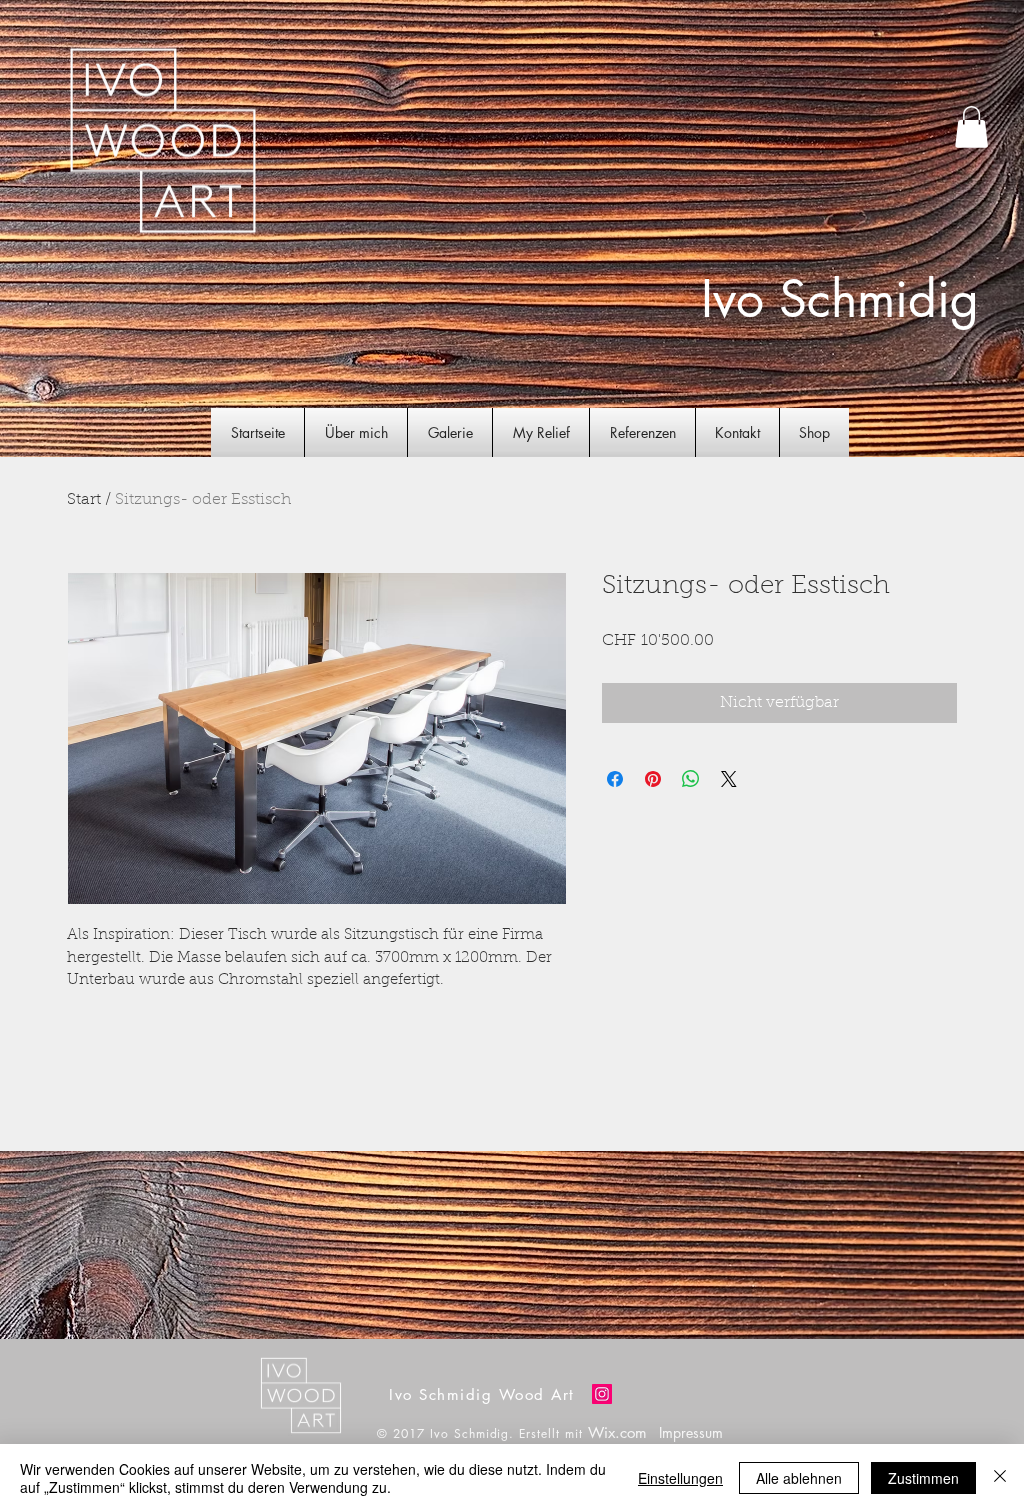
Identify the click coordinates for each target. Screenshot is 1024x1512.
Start (84, 500)
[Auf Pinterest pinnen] (653, 779)
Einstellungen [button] (680, 1478)
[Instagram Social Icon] (602, 1394)
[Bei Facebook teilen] (615, 779)
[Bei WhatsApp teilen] (691, 779)
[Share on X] (729, 779)
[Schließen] (1000, 1478)
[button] (971, 127)
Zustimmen (923, 1478)
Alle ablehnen (799, 1478)
